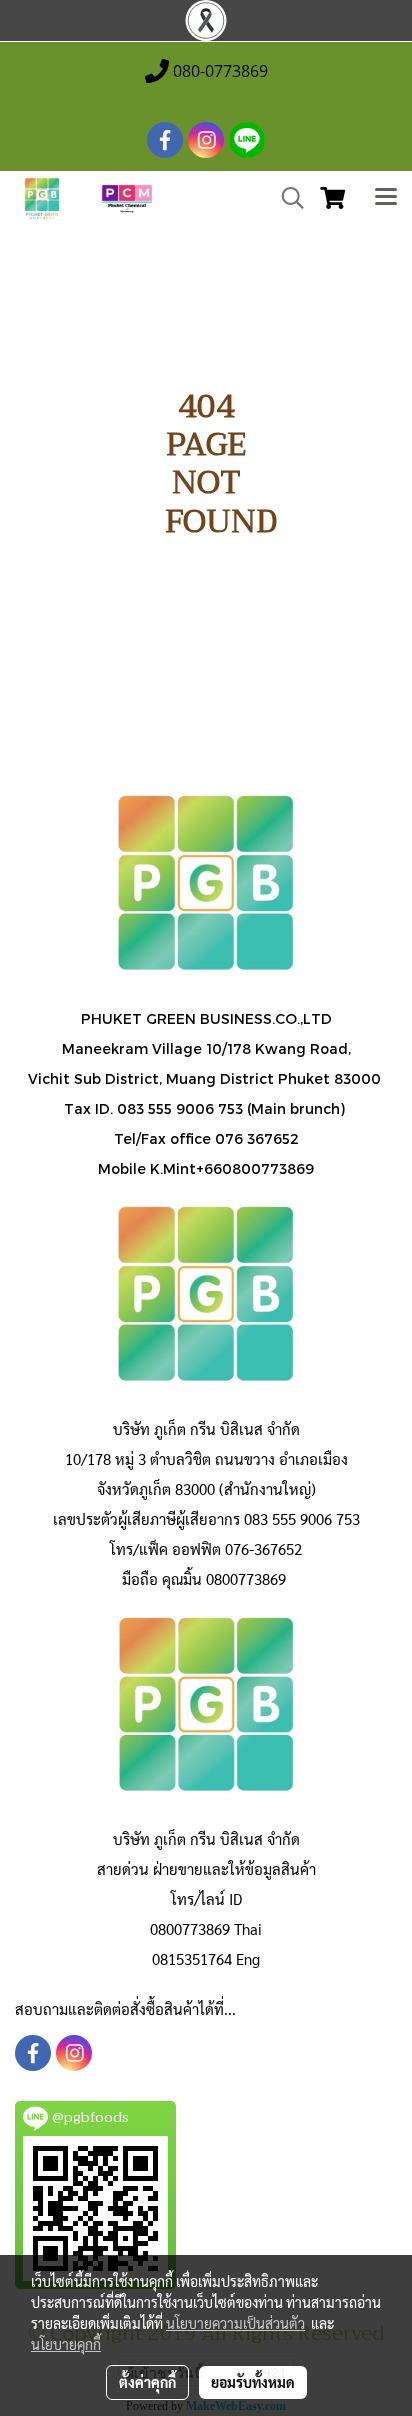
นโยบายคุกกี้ (66, 2344)
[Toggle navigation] (386, 199)
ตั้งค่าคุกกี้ (147, 2382)
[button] (286, 198)
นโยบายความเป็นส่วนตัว (235, 2323)
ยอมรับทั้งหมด (253, 2382)
